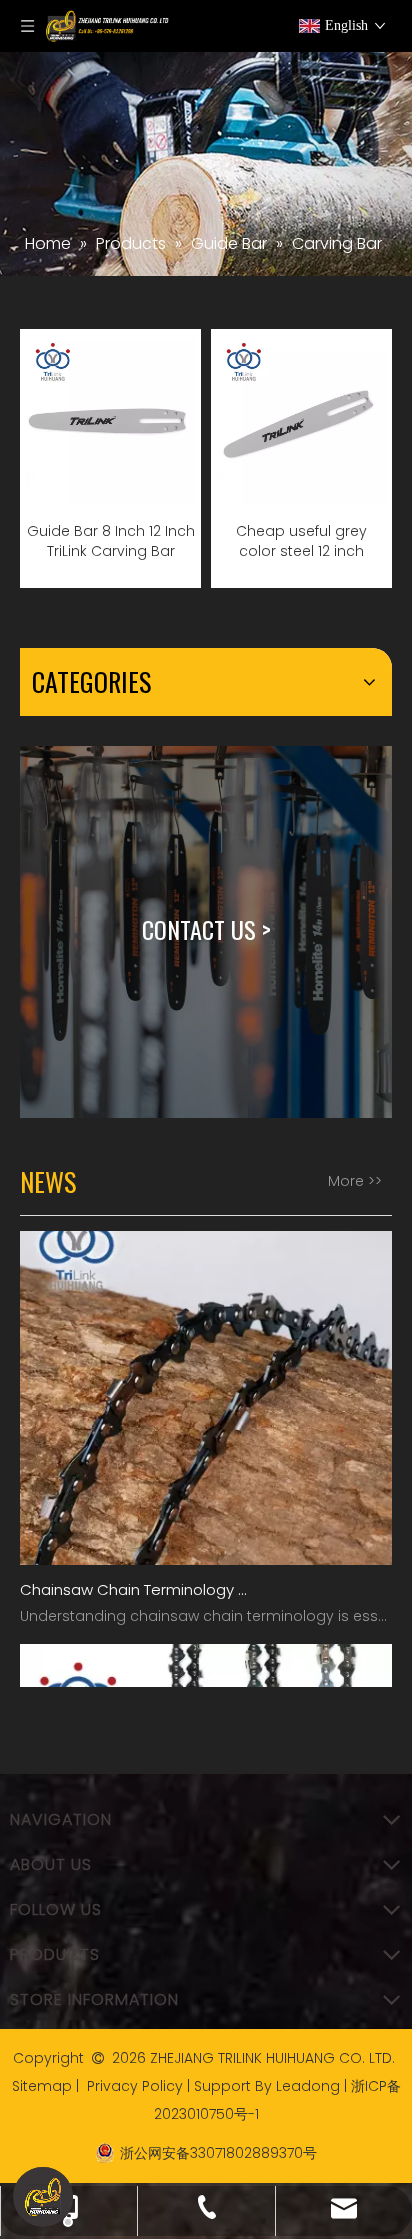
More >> (355, 1181)
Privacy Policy (135, 2086)
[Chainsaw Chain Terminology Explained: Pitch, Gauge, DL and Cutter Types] (206, 1547)
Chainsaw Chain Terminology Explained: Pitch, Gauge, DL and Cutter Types (133, 1577)
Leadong (308, 2086)
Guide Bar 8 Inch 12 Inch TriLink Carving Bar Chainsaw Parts (111, 541)
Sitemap (42, 2086)
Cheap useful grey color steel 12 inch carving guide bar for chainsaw (301, 541)
